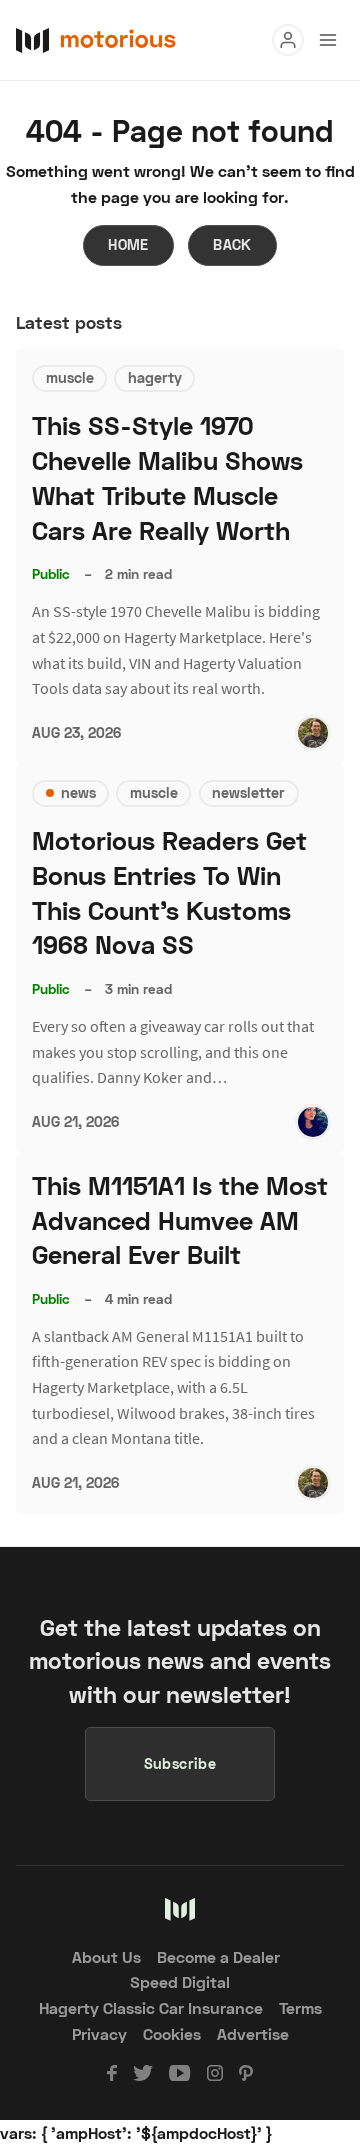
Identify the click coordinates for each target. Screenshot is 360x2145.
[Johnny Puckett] (313, 733)
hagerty (155, 377)
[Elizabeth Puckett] (313, 1122)
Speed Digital (180, 1981)
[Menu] (288, 40)
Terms (300, 2007)
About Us (106, 1956)
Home (128, 244)
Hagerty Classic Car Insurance (151, 2007)
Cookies (172, 2033)
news (78, 792)
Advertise (253, 2033)
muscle (70, 377)
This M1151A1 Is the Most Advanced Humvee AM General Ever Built (180, 1220)
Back (232, 244)
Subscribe (180, 1763)
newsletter (248, 792)
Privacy (99, 2033)
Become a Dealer (218, 1956)
